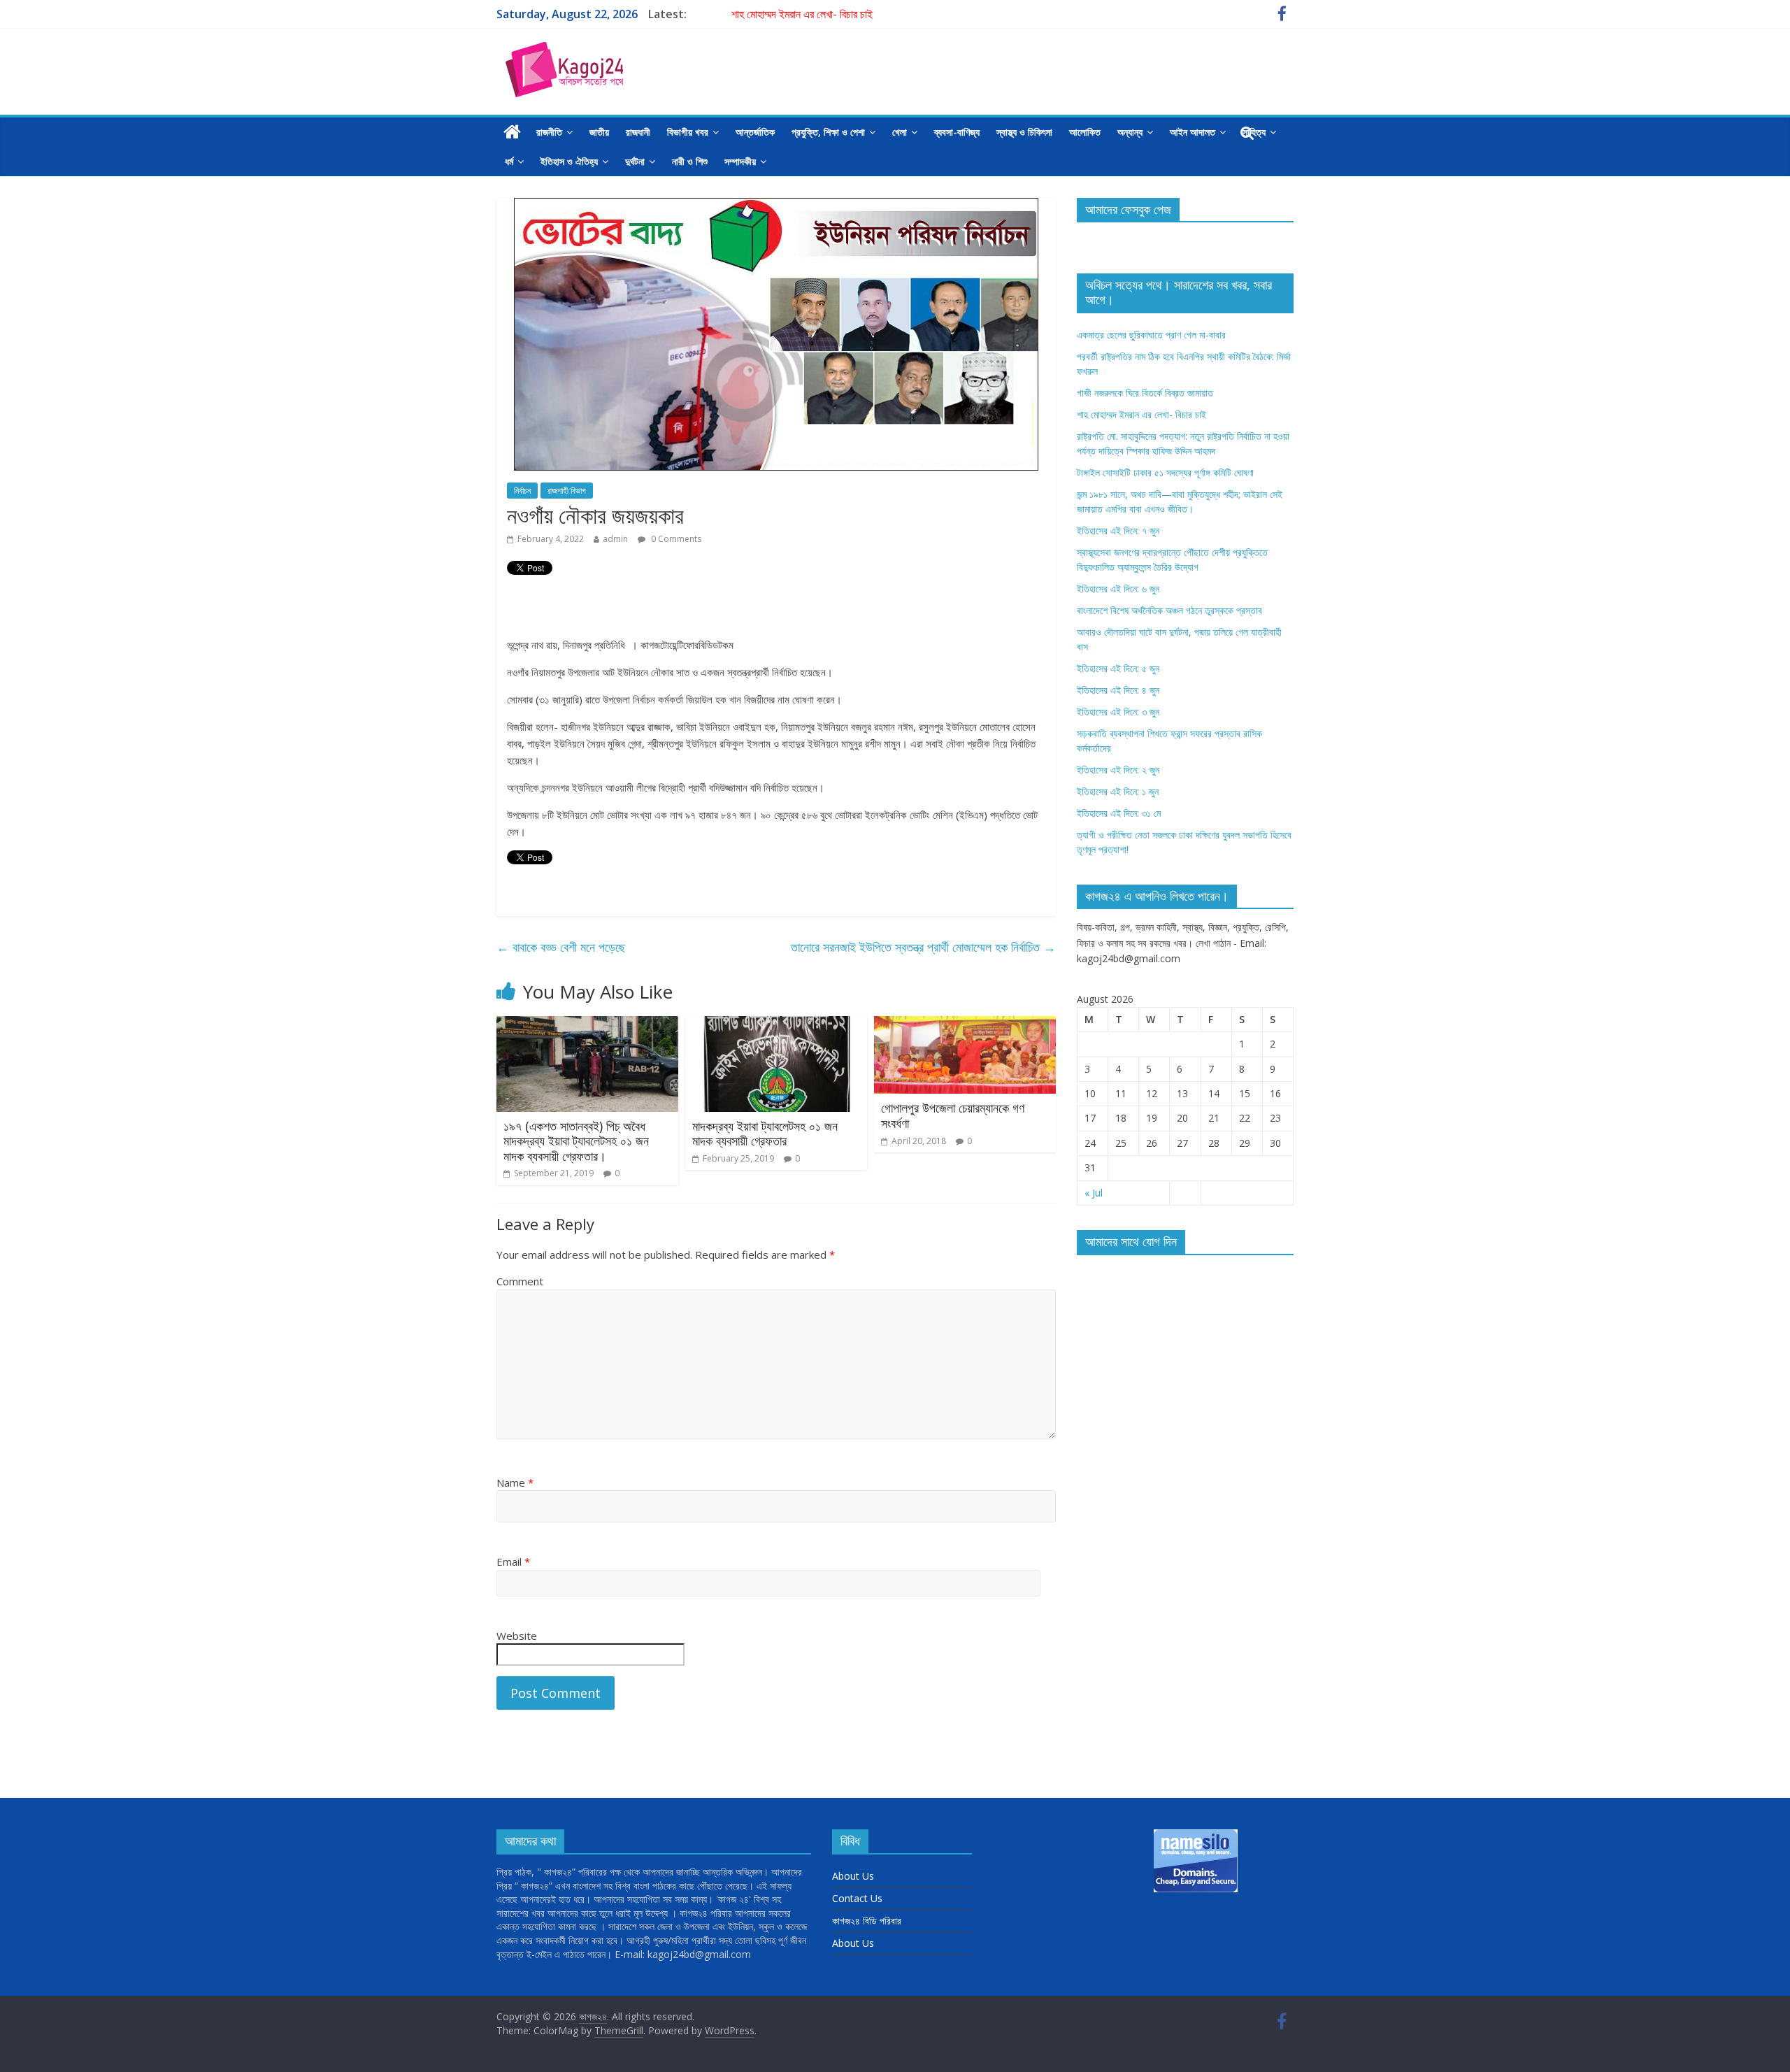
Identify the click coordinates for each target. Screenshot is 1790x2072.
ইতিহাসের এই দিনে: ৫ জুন (1118, 668)
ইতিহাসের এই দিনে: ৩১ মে (1119, 813)
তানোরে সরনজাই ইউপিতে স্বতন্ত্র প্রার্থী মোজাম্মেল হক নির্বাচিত (923, 947)
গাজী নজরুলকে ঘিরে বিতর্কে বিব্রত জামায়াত (1145, 393)
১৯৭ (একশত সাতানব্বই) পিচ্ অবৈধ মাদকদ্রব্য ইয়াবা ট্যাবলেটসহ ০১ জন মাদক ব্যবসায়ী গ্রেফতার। (576, 1141)
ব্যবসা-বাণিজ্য (957, 132)
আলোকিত (1085, 132)
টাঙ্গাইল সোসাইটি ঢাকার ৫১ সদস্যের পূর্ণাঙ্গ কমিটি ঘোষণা (1165, 472)
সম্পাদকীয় (740, 161)
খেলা (900, 132)
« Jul (1094, 1193)
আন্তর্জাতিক (755, 132)
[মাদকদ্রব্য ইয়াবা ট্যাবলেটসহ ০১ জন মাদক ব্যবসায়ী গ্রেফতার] (776, 1024)
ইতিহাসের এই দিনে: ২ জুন (1118, 770)
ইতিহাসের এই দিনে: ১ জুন (1118, 791)
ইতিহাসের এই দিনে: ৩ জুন (1118, 712)
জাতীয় (599, 132)
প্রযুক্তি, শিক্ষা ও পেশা (828, 132)
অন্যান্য (1130, 132)
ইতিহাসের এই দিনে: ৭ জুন (1118, 530)
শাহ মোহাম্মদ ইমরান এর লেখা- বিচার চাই (802, 14)
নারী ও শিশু (690, 161)
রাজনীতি (549, 132)
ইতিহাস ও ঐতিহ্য (569, 161)
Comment (520, 1281)
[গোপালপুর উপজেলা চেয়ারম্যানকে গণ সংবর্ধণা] (965, 1024)
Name (515, 1482)
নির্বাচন (522, 491)
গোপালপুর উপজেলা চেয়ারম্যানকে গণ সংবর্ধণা (953, 1115)
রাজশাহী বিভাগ (567, 491)
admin (615, 539)
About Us (853, 1876)
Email (513, 1562)
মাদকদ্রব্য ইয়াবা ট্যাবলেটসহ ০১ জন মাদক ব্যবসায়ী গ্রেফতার (765, 1134)
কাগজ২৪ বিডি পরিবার (867, 1921)
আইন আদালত (1193, 132)
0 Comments (675, 539)
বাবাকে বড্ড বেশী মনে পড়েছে (561, 947)
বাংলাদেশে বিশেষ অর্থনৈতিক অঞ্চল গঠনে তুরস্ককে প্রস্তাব (1169, 610)
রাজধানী (638, 132)
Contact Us (857, 1898)
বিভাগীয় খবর (688, 132)
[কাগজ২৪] (512, 132)
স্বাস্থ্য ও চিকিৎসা (1024, 132)
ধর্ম (509, 161)
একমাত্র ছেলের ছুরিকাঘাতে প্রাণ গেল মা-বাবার (1151, 335)
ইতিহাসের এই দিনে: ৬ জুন (1118, 588)
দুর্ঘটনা (635, 161)
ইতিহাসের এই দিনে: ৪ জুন (1118, 690)
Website (517, 1636)
